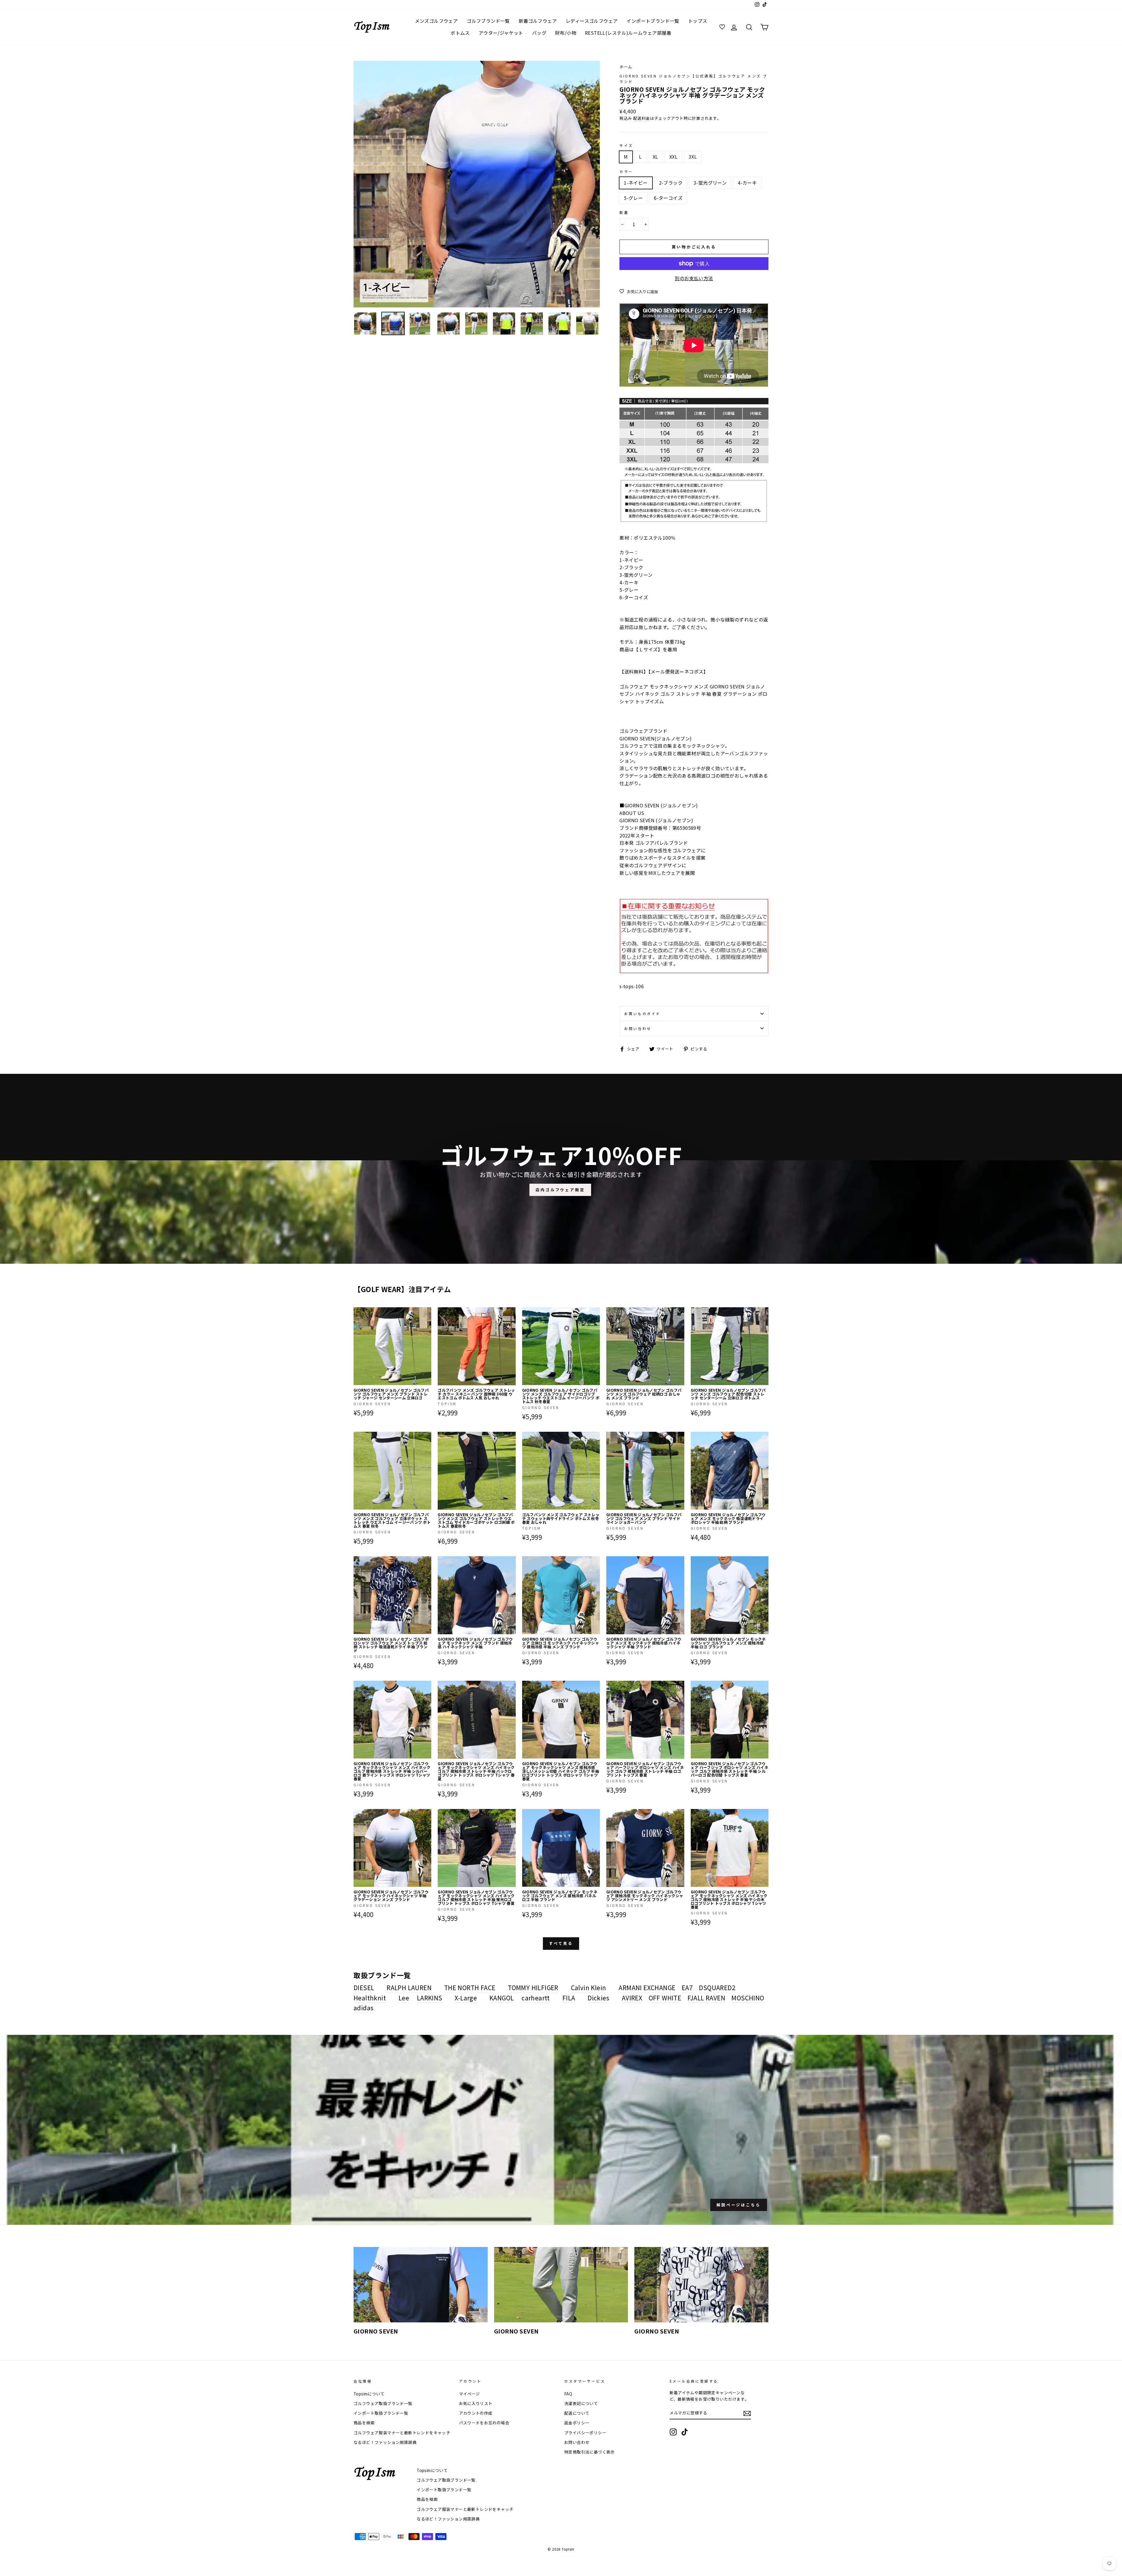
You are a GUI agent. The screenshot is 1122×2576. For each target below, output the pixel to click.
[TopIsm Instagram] (673, 2432)
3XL (693, 157)
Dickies (598, 1998)
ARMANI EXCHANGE (647, 1988)
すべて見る (561, 1943)
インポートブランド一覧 (653, 21)
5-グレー (633, 198)
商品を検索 (364, 2423)
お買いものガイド (642, 1013)
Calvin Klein (589, 1988)
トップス (698, 21)
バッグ (539, 33)
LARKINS (430, 1998)
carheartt (536, 1998)
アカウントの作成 (476, 2413)
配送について (577, 2413)
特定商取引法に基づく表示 (589, 2452)
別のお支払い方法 (694, 278)
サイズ (626, 145)
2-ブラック (671, 183)
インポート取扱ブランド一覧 (381, 2413)
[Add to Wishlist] (427, 1312)
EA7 (687, 1988)
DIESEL (364, 1988)
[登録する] (747, 2413)
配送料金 (642, 118)
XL (656, 157)
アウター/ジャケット (501, 33)
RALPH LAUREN (409, 1988)
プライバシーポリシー (585, 2433)
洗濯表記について (581, 2403)
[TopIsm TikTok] (685, 2432)
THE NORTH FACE (470, 1988)
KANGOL (502, 1998)
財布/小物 (566, 33)
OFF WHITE (665, 1998)
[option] (477, 184)
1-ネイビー (636, 183)
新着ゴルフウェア (538, 21)
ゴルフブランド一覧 (488, 21)
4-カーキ (747, 183)
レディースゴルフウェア (592, 21)
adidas (363, 2008)
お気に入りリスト (476, 2403)
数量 (624, 212)
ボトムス (460, 33)
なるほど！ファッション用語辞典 (385, 2442)
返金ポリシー (577, 2423)
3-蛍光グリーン (710, 183)
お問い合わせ (638, 1028)
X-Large (466, 1998)
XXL (673, 157)
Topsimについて (369, 2394)
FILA (569, 1998)
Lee (404, 1998)
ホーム (626, 67)
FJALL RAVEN (706, 1998)
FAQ (568, 2394)
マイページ (470, 2394)
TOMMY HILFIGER (533, 1988)
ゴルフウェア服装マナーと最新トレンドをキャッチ (402, 2433)
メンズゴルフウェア (437, 21)
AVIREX (632, 1998)
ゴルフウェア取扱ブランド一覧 (383, 2403)
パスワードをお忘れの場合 (484, 2423)
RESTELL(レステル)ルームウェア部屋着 (628, 33)
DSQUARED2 (717, 1988)
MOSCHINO (748, 1998)
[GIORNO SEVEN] (421, 2285)
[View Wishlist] (723, 27)
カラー (626, 171)
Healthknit (370, 1998)
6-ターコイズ (668, 198)
